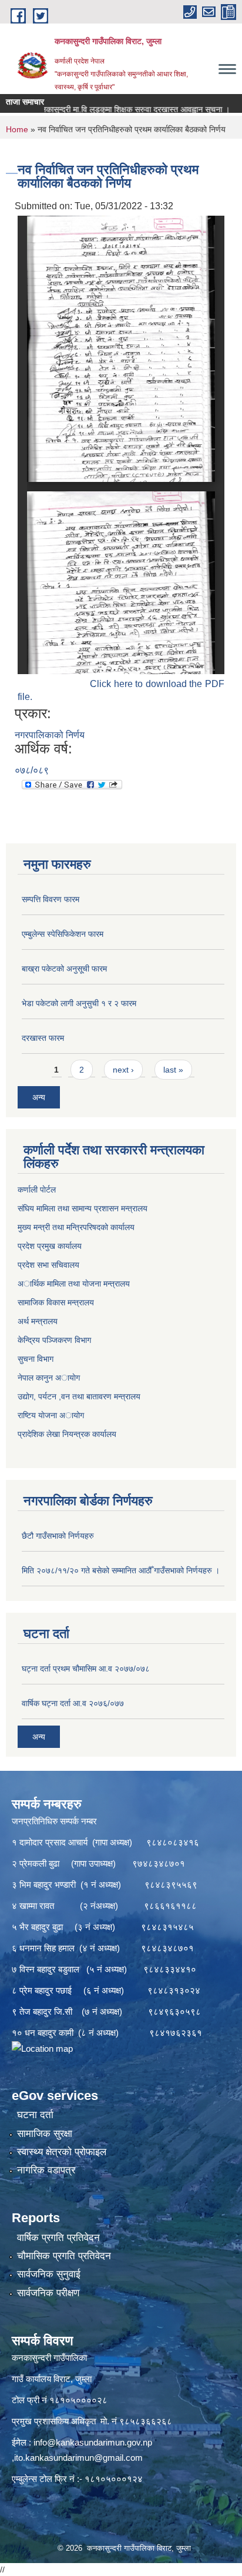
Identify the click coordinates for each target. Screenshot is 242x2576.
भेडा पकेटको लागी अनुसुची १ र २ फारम (79, 1003)
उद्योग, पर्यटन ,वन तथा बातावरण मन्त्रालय (79, 1396)
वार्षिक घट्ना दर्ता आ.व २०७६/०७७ (73, 1703)
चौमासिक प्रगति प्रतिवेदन (64, 2256)
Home (17, 129)
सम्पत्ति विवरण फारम (51, 899)
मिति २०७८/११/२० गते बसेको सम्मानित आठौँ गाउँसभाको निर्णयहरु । (121, 1570)
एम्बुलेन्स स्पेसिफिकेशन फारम (63, 934)
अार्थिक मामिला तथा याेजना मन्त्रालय (74, 1284)
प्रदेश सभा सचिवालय (48, 1265)
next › (123, 1070)
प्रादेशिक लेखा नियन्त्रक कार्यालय (67, 1434)
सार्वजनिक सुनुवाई (49, 2274)
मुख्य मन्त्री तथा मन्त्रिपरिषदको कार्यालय (76, 1227)
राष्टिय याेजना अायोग (51, 1415)
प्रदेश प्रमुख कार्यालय (50, 1246)
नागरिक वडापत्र (46, 2170)
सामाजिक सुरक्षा (45, 2134)
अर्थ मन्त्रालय (38, 1321)
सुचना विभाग (36, 1359)
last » (173, 1070)
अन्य (39, 1097)
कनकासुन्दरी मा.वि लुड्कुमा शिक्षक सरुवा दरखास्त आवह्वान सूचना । (110, 109)
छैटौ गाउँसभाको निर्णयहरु (58, 1536)
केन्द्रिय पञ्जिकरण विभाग (54, 1340)
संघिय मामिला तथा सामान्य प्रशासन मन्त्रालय (83, 1208)
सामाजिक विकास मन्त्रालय (56, 1302)
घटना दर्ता (35, 2115)
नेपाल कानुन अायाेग (49, 1378)
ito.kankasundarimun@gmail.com (78, 2458)
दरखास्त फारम (43, 1038)
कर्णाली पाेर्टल (37, 1190)
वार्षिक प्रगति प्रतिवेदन (58, 2238)
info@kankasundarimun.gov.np (93, 2442)
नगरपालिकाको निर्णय (50, 735)
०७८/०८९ (32, 770)
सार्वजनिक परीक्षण (48, 2293)
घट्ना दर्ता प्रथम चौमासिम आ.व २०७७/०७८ (86, 1669)
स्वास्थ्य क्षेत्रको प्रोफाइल (62, 2152)
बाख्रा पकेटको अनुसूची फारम (64, 969)
